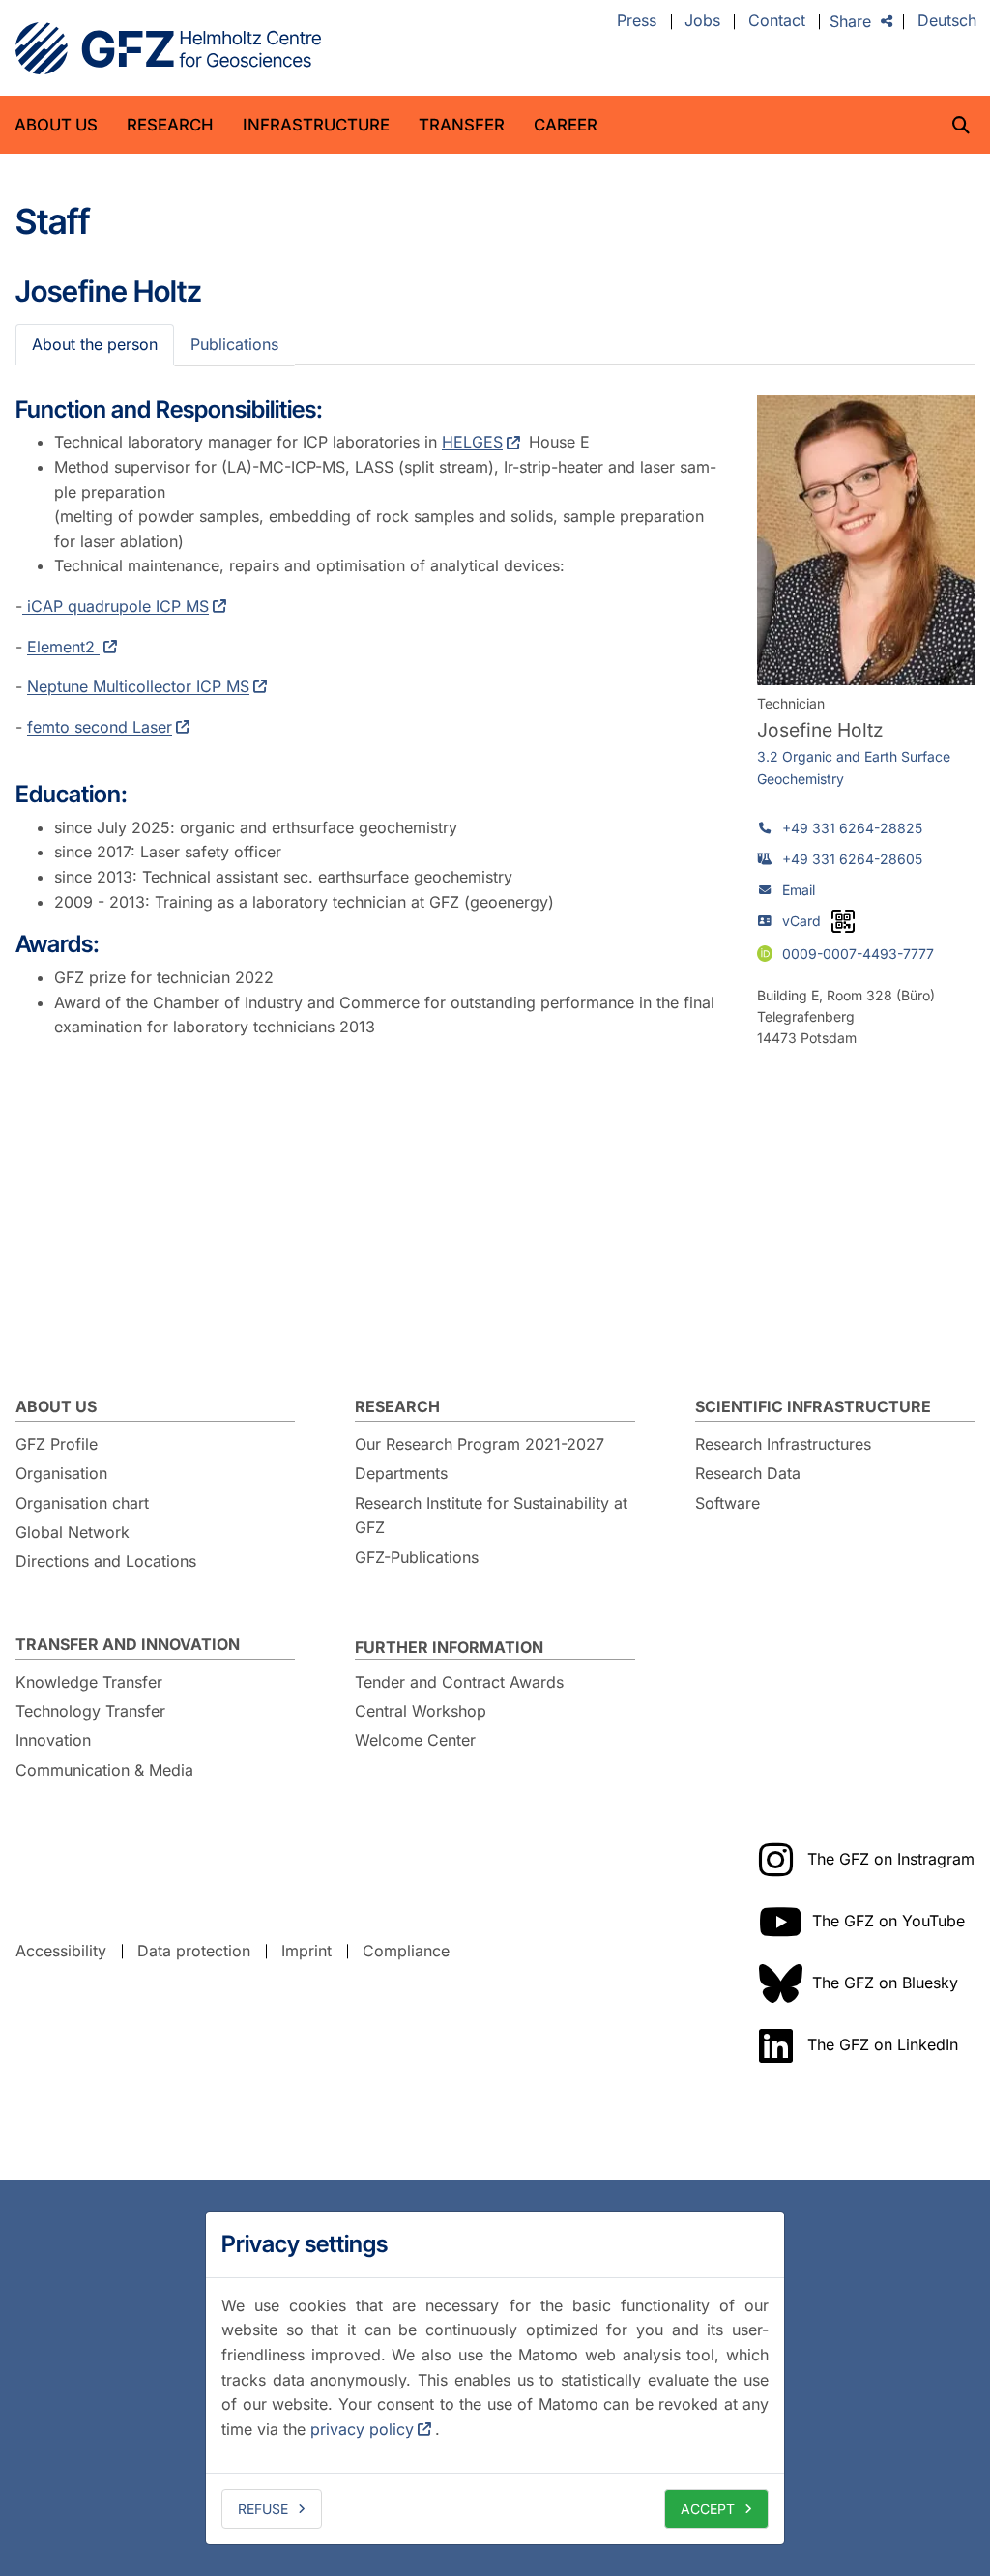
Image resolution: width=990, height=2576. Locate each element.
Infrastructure (316, 125)
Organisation (61, 1473)
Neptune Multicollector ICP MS (138, 686)
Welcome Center (415, 1740)
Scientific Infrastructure (813, 1406)
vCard (801, 921)
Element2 (63, 647)
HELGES (472, 442)
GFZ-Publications (417, 1557)
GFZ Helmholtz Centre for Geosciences (168, 48)
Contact (777, 21)
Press (637, 21)
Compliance (406, 1951)
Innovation (53, 1740)
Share (850, 21)
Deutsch (947, 21)
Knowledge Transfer (89, 1682)
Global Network (73, 1532)
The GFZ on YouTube (888, 1921)
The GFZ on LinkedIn (883, 2044)
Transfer (462, 125)
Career (566, 125)
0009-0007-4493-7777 (858, 953)
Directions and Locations (106, 1561)
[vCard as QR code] (843, 921)
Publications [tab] (234, 344)
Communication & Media (104, 1770)
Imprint (306, 1951)
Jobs (702, 21)
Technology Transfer (90, 1711)
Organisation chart (82, 1503)
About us (56, 125)
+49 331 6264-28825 (852, 828)
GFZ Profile (57, 1444)
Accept (708, 2509)
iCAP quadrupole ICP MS (116, 606)
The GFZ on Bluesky (885, 1983)
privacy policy (362, 2429)
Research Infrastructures (783, 1444)
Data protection (194, 1951)
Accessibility (61, 1951)
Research (170, 125)
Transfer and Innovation (128, 1644)
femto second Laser (100, 727)
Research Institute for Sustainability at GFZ (491, 1516)
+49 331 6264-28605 (852, 859)
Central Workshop (421, 1711)
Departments (401, 1473)
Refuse (263, 2509)
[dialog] (495, 2378)
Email (799, 890)
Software (728, 1503)
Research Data (748, 1473)
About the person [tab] (95, 344)
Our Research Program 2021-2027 (480, 1444)
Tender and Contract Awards (459, 1682)
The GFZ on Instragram (891, 1859)
